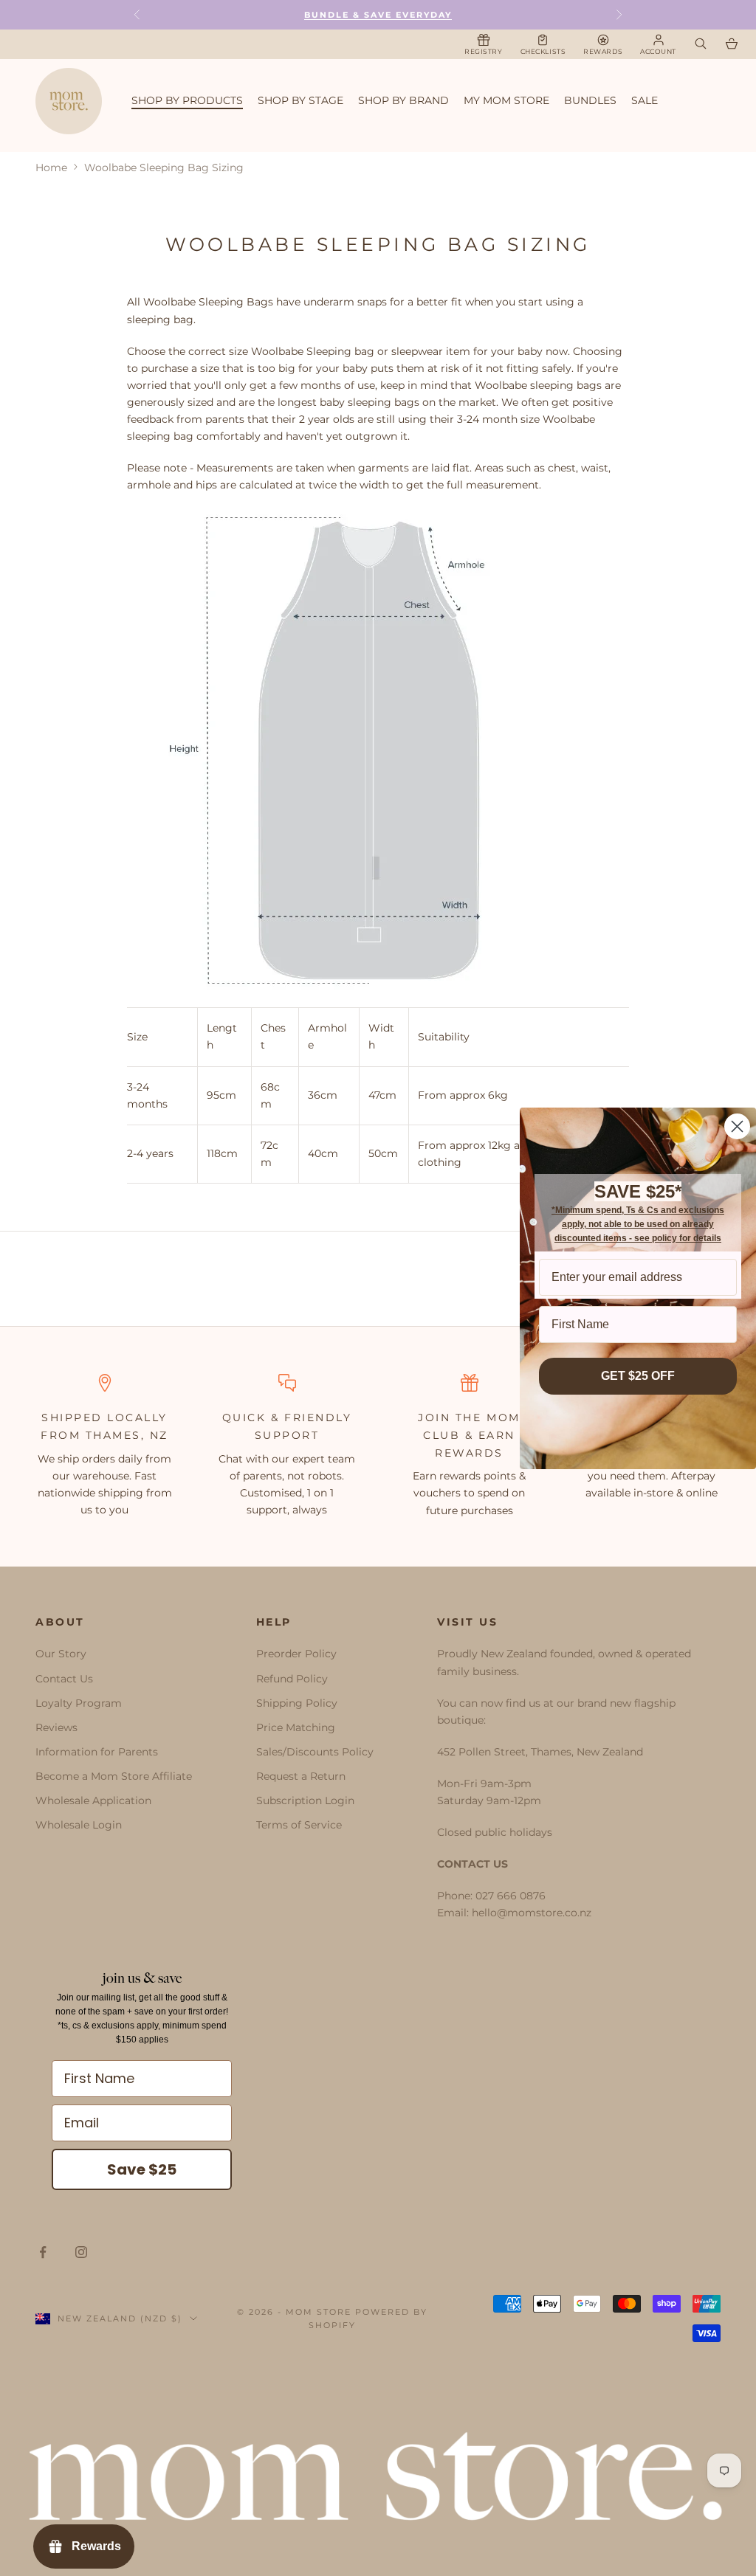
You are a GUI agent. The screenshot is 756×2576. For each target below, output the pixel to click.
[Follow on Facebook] (43, 2252)
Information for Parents (97, 1752)
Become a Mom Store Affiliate (114, 1776)
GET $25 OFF (638, 1376)
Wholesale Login (79, 1825)
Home (51, 168)
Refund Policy (292, 1679)
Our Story (61, 1654)
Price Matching (296, 1727)
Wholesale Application (93, 1800)
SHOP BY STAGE (300, 100)
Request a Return (301, 1776)
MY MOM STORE (506, 100)
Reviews (56, 1727)
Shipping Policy (297, 1703)
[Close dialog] (737, 1126)
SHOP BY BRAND (403, 100)
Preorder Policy (296, 1654)
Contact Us (64, 1679)
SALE (645, 100)
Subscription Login (305, 1800)
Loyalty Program (79, 1703)
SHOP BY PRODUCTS (187, 100)
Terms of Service (299, 1825)
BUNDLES (590, 100)
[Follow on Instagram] (81, 2252)
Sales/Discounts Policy (315, 1752)
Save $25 (142, 2169)
